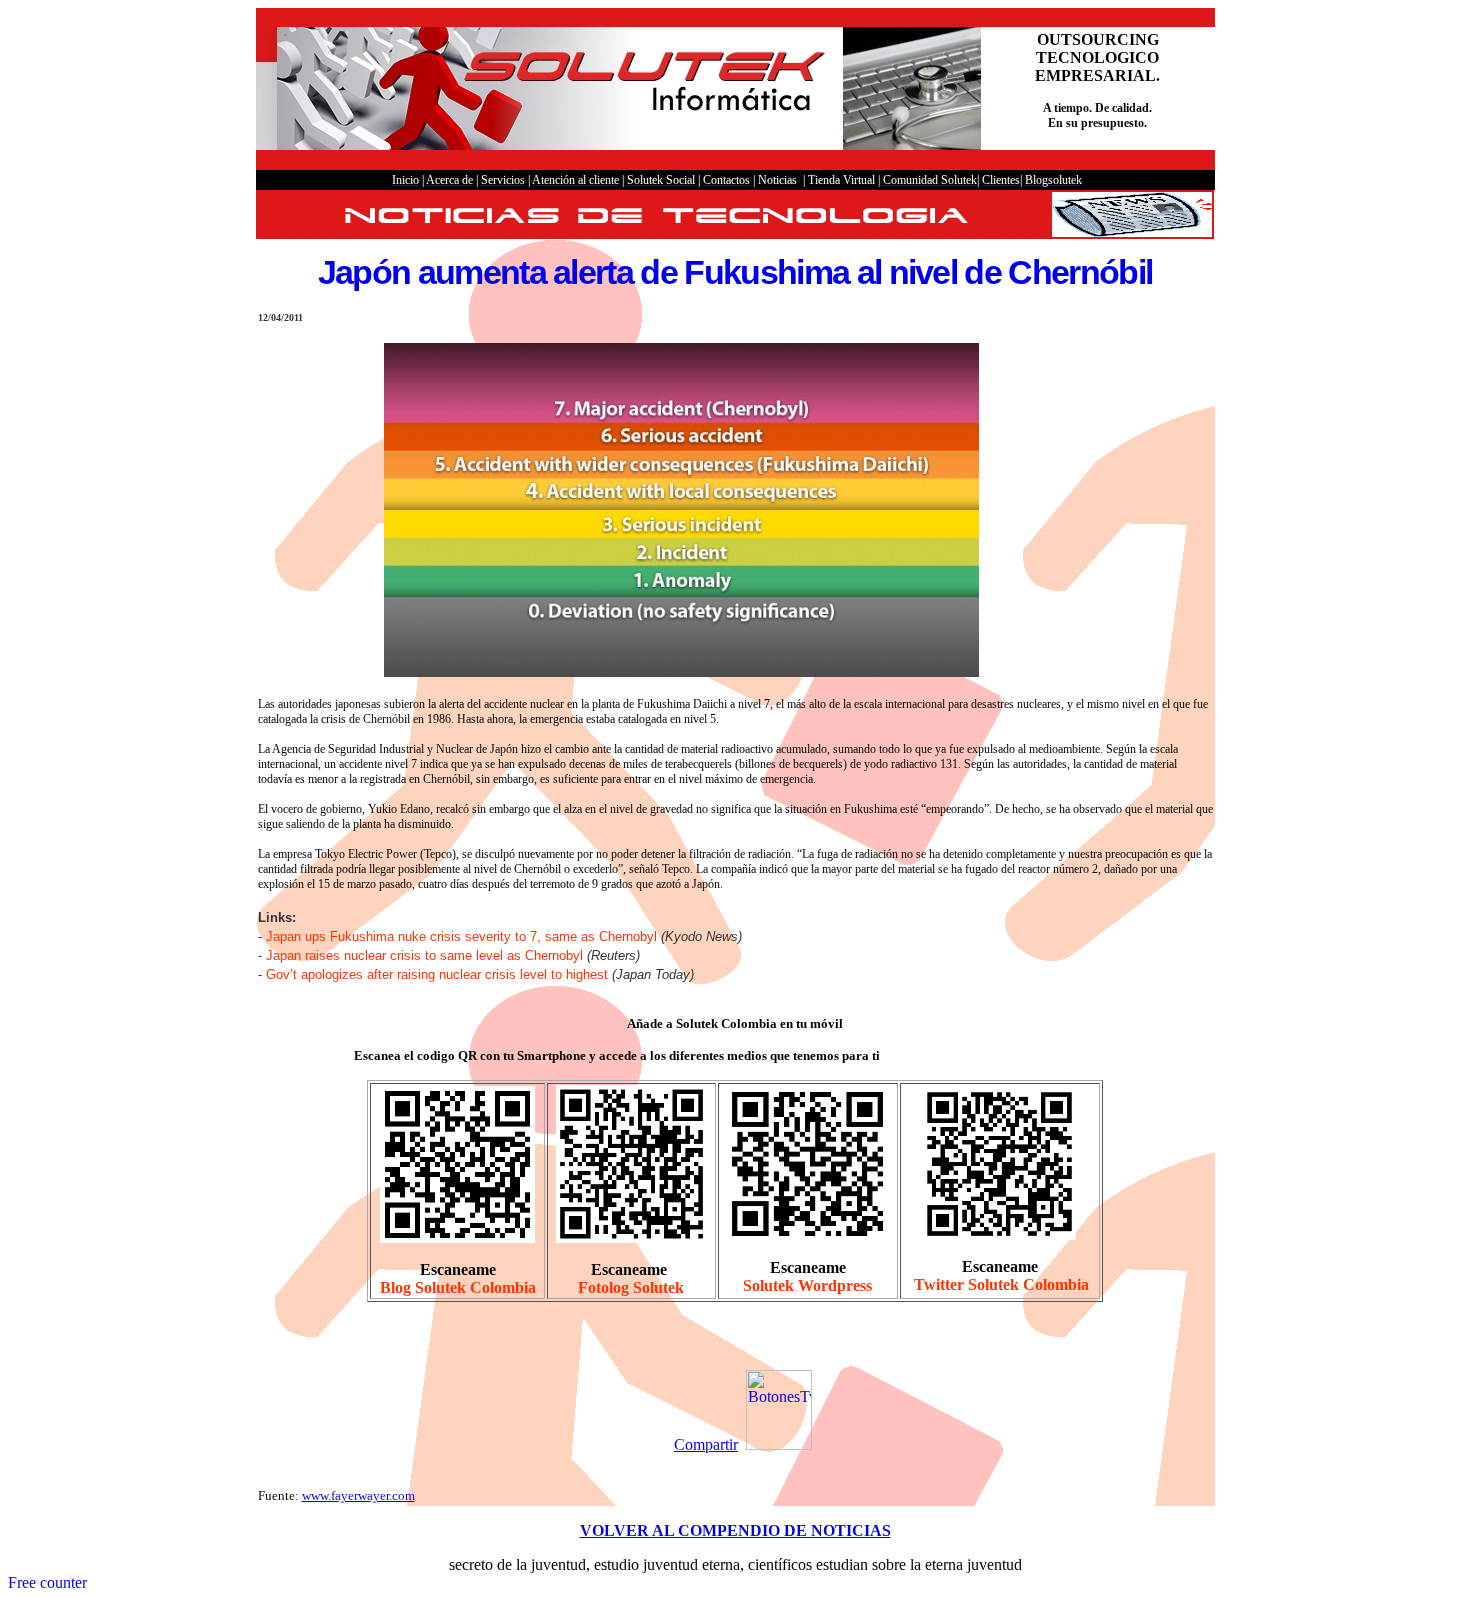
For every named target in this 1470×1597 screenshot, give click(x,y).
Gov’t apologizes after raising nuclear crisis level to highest (437, 974)
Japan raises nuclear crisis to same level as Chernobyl (424, 955)
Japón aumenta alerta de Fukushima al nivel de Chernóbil (735, 272)
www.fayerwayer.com (358, 1495)
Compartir (706, 1444)
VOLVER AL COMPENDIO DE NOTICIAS (735, 1530)
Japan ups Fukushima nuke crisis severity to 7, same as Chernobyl (461, 936)
